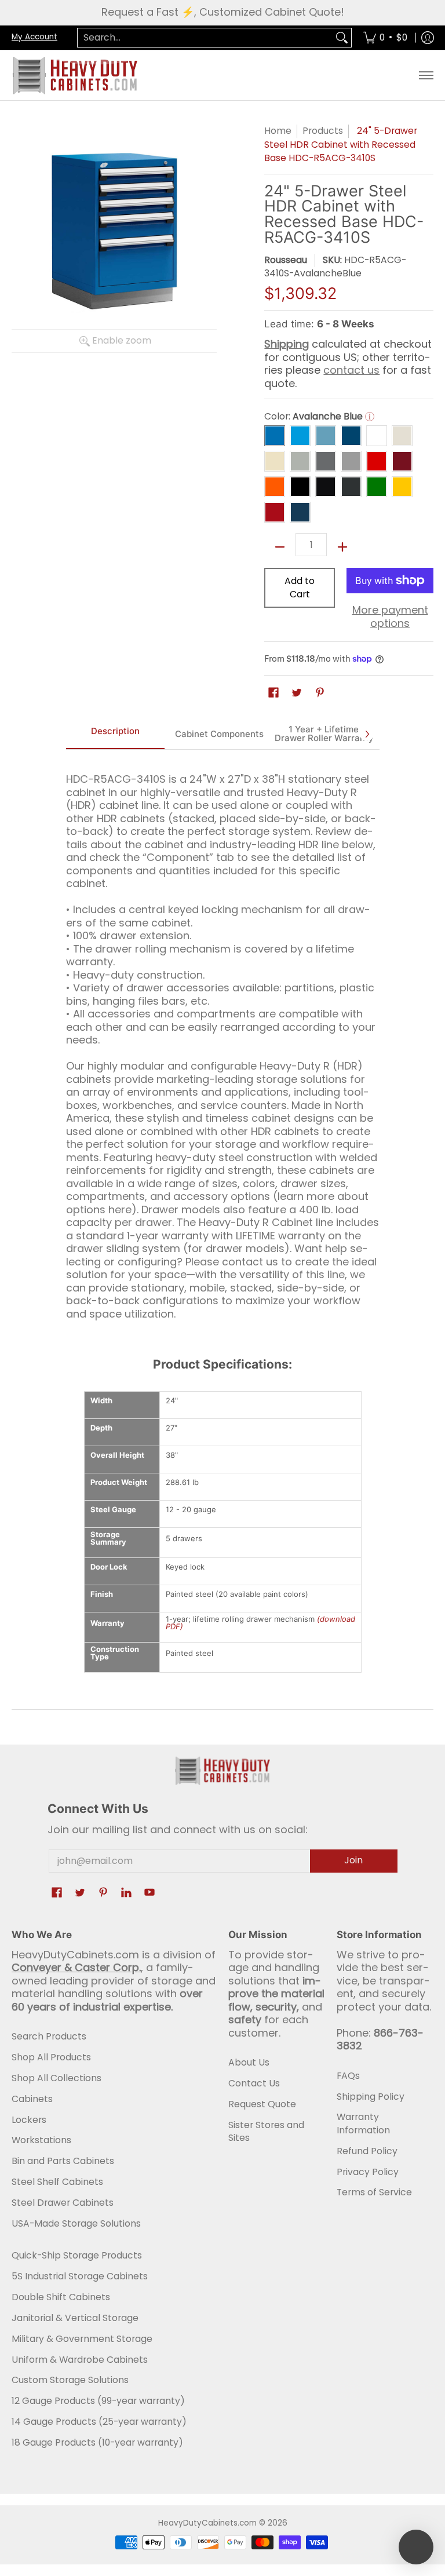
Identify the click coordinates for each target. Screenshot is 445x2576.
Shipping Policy (371, 2097)
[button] (273, 694)
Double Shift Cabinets (61, 2297)
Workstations (41, 2140)
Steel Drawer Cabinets (63, 2203)
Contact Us (254, 2083)
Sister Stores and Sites (266, 2132)
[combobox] (205, 38)
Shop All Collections (56, 2078)
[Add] (342, 547)
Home (278, 131)
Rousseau (286, 260)
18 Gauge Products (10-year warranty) (97, 2442)
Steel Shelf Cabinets (57, 2182)
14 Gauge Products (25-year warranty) (99, 2422)
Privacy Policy (368, 2172)
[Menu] (426, 75)
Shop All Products (51, 2057)
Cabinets (32, 2099)
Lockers (29, 2120)
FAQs (348, 2076)
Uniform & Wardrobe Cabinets (80, 2360)
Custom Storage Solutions (70, 2380)
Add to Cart (300, 588)
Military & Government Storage (82, 2339)
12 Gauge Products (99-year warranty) (98, 2401)
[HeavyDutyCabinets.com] (75, 75)
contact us (351, 370)
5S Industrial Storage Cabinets (80, 2276)
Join (353, 1860)
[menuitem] (385, 38)
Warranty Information (363, 2123)
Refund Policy (367, 2151)
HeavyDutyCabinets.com (207, 2523)
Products (323, 131)
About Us (249, 2062)
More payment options (390, 617)
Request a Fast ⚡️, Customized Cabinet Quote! (223, 12)
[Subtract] (280, 547)
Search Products (49, 2036)
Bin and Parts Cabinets (63, 2161)
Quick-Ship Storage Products (77, 2255)
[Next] (367, 734)
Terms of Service (374, 2192)
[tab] (115, 734)
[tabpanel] (223, 1041)
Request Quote (262, 2104)
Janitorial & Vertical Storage (75, 2318)
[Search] (342, 38)
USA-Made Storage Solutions (76, 2223)
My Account (34, 37)
